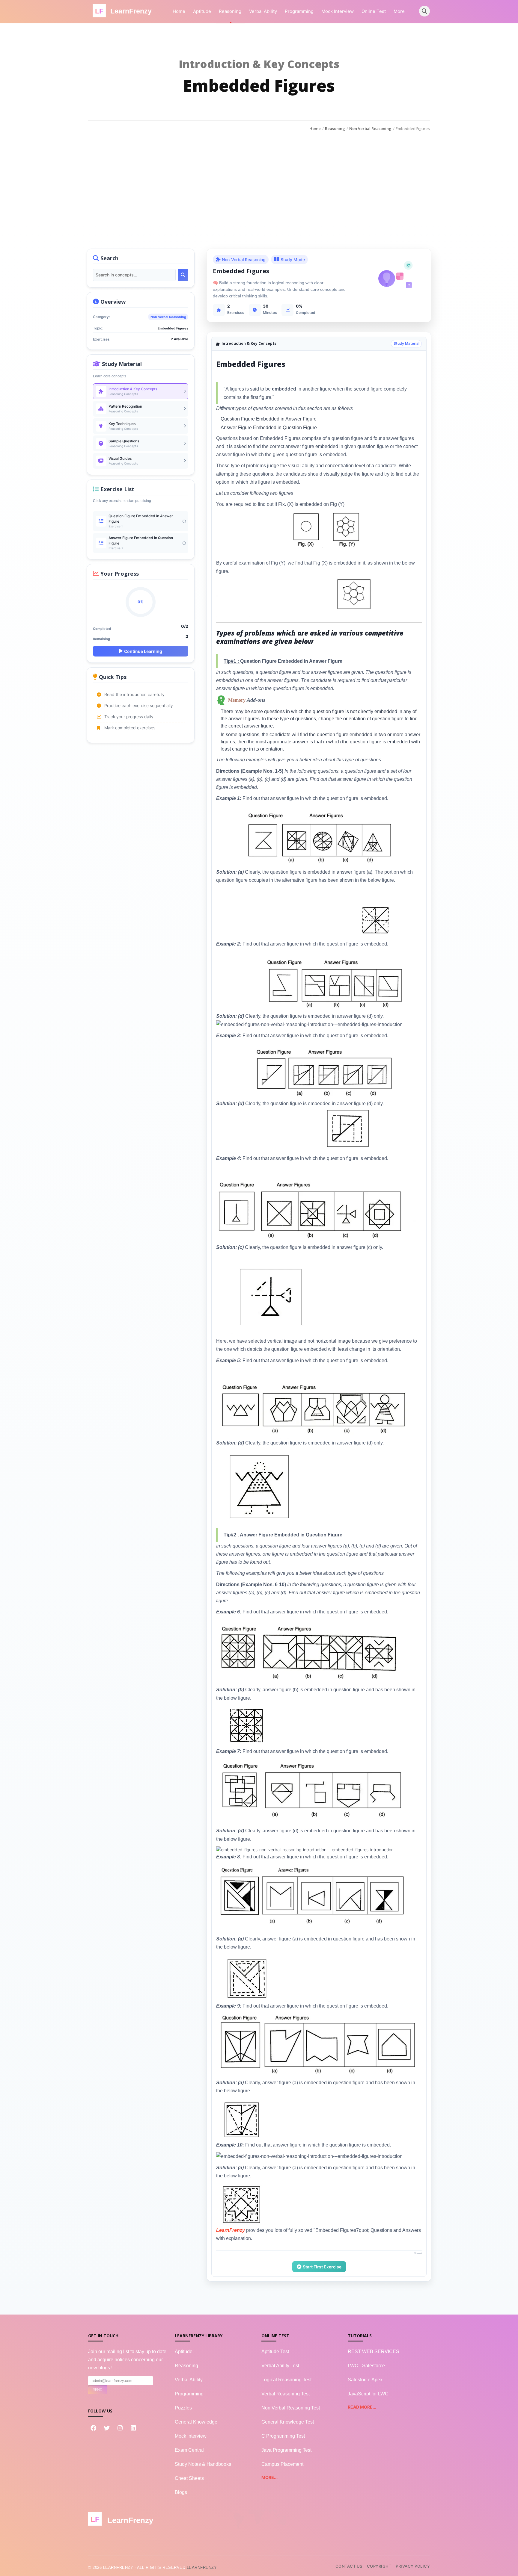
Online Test (374, 11)
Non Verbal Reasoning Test (291, 2408)
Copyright (379, 2566)
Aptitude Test (275, 2352)
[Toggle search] (424, 11)
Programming (299, 11)
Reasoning (230, 11)
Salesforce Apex (365, 2380)
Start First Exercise (322, 2267)
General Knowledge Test (288, 2422)
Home (179, 11)
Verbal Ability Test (280, 2366)
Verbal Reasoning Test (286, 2394)
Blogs (181, 2492)
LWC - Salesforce (366, 2366)
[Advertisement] (259, 177)
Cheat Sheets (189, 2478)
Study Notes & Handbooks (203, 2464)
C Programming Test (283, 2436)
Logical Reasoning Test (286, 2380)
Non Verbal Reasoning (370, 128)
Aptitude (202, 11)
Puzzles (183, 2408)
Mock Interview (338, 11)
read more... (362, 2407)
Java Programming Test (286, 2450)
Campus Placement (282, 2464)
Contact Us (349, 2566)
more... (269, 2477)
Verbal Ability (263, 11)
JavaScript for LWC (368, 2394)
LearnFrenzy (202, 2567)
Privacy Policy (413, 2566)
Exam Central (189, 2450)
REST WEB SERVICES (374, 2352)
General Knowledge (196, 2422)
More (399, 11)
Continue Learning (143, 651)
